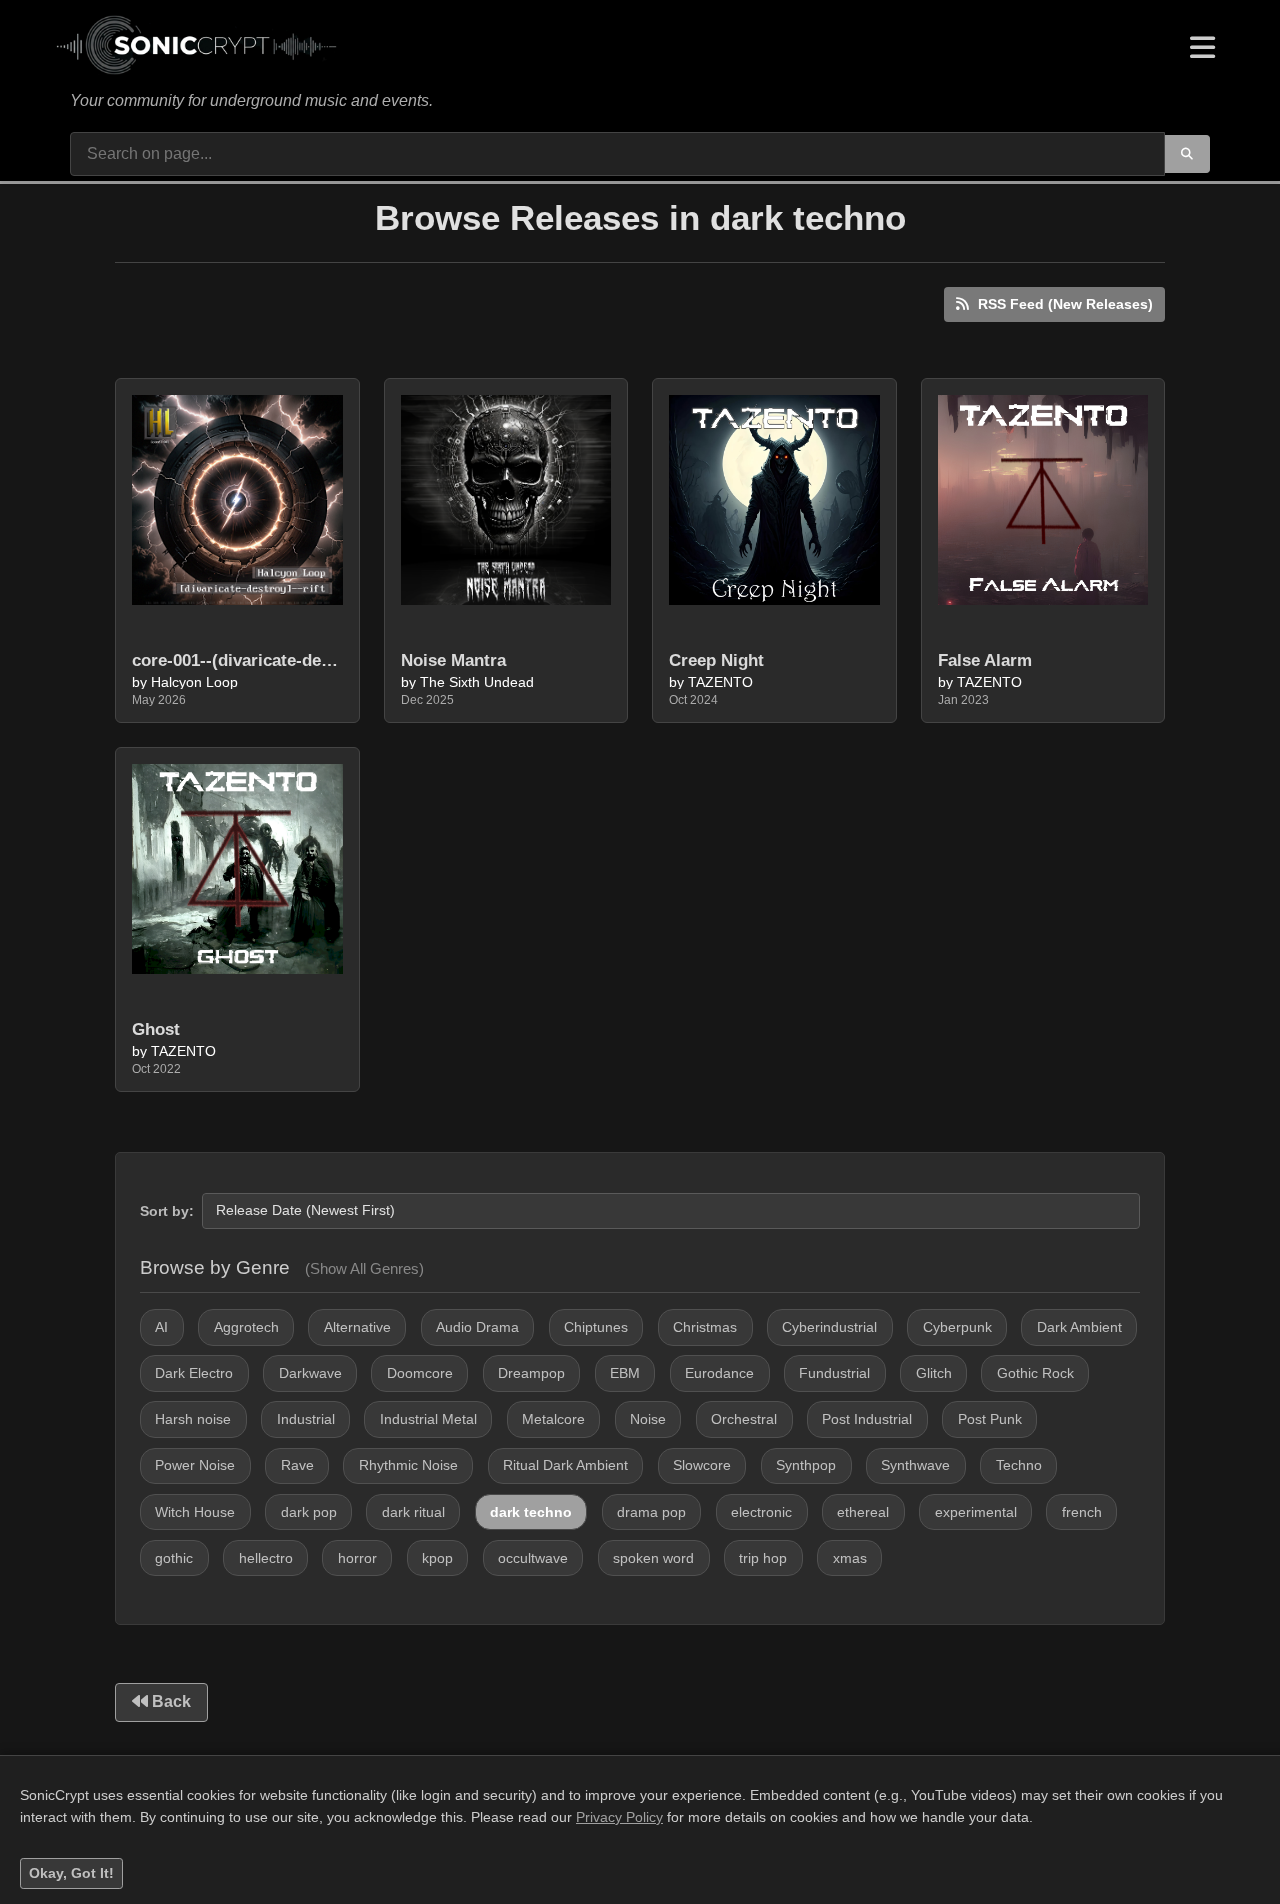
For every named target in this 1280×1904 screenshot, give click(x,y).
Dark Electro (194, 1373)
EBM (625, 1373)
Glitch (934, 1373)
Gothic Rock (1035, 1373)
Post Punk (990, 1419)
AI (161, 1327)
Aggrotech (246, 1327)
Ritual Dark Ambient (565, 1465)
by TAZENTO (711, 683)
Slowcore (702, 1465)
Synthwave (915, 1465)
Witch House (195, 1512)
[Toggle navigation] (1202, 48)
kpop (437, 1558)
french (1082, 1512)
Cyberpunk (957, 1327)
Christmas (705, 1327)
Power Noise (195, 1465)
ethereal (863, 1512)
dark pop (309, 1512)
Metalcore (553, 1419)
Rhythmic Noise (408, 1465)
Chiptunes (596, 1327)
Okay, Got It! (71, 1873)
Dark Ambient (1079, 1327)
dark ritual (413, 1512)
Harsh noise (193, 1419)
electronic (761, 1512)
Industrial (306, 1419)
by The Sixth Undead (467, 683)
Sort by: (167, 1211)
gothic (174, 1558)
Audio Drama (477, 1327)
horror (357, 1558)
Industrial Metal (428, 1419)
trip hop (763, 1558)
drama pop (651, 1512)
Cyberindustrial (829, 1327)
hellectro (266, 1558)
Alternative (357, 1327)
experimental (976, 1512)
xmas (850, 1558)
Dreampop (531, 1373)
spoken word (653, 1558)
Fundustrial (834, 1373)
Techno (1019, 1465)
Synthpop (806, 1465)
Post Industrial (867, 1419)
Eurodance (719, 1373)
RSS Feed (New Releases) (1063, 304)
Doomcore (420, 1373)
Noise (648, 1419)
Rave (297, 1465)
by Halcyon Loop (185, 683)
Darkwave (310, 1373)
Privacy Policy (619, 1817)
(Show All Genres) (364, 1268)
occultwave (533, 1558)
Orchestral (744, 1419)
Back (169, 1701)
